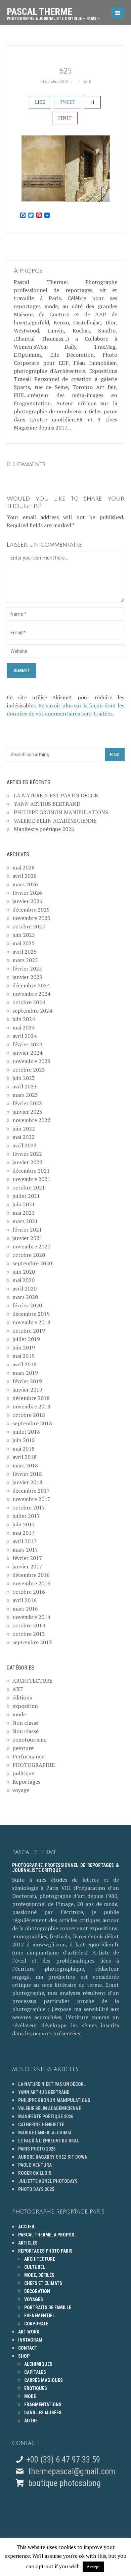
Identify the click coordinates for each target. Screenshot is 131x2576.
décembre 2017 (31, 1491)
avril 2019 (25, 1364)
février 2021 (27, 1230)
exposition (25, 1706)
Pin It (65, 118)
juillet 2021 (26, 1196)
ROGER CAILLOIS (35, 2173)
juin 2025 (24, 935)
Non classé (26, 1723)
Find (115, 754)
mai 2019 (24, 1356)
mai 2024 (24, 1027)
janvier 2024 (27, 1053)
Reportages (26, 1782)
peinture (23, 1748)
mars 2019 (25, 1373)
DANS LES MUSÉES (43, 2413)
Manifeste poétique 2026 (44, 829)
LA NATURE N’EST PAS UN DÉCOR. (57, 795)
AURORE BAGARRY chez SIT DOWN (53, 2157)
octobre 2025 (29, 926)
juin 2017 (24, 1524)
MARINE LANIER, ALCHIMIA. (46, 2133)
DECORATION (37, 2291)
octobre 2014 (29, 1625)
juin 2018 (24, 1440)
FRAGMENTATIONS (43, 2405)
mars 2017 (25, 1550)
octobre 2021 (29, 1187)
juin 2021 (24, 1204)
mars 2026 (25, 884)
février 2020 (27, 1305)
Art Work (29, 2332)
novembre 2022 (31, 1120)
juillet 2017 (26, 1516)
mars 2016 (25, 1609)
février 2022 (27, 1154)
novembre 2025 (31, 918)
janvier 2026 (27, 901)
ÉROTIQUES (36, 2388)
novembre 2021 (31, 1179)
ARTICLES (28, 2243)
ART (18, 1689)
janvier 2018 (27, 1482)
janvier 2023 (27, 1112)
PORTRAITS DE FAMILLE (48, 2308)
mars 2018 (25, 1465)
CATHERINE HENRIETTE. (42, 2125)
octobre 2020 (29, 1255)
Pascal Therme (53, 11)
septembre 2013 (32, 1642)
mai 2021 (24, 1213)
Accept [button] (93, 2567)
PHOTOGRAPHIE (34, 1765)
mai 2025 (24, 943)
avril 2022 (25, 1145)
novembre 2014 (31, 1617)
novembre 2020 (31, 1246)
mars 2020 (25, 1297)
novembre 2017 (31, 1499)
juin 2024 (24, 1019)
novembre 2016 (31, 1583)
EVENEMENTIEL (39, 2316)
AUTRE (31, 2421)
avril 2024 (25, 1036)
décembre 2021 (31, 1171)
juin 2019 (24, 1347)
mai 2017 (24, 1533)
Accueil (27, 2227)
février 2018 (27, 1474)
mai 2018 (24, 1449)
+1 (92, 102)
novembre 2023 (31, 1061)
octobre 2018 (29, 1415)
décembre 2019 (31, 1314)
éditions (22, 1697)
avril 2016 (25, 1600)
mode (19, 1714)
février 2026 (27, 893)
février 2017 (27, 1558)
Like (40, 102)
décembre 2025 (31, 910)
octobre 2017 (29, 1507)
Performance (28, 1756)
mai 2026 (24, 867)
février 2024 (27, 1044)
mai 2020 (24, 1280)
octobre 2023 (29, 1070)
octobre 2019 (29, 1331)
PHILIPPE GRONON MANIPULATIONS (61, 812)
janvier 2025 (27, 977)
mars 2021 (25, 1221)
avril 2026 (25, 876)
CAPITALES (35, 2372)
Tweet (68, 102)
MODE (30, 2396)
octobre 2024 (29, 1002)
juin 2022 (24, 1128)
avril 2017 (25, 1541)
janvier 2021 (27, 1238)
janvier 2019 (27, 1390)
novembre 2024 (31, 994)
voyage (21, 1790)
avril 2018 (25, 1457)
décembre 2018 (31, 1398)
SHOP (24, 2356)
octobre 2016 (29, 1592)
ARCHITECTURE (32, 1681)
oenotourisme (29, 1740)
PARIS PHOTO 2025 (37, 2149)
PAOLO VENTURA (35, 2165)
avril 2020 (25, 1289)
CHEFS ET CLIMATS (43, 2283)
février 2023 (27, 1103)
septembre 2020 (32, 1263)
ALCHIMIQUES (38, 2364)
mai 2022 (24, 1137)
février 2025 (27, 968)
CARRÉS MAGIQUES (43, 2380)
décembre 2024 (31, 985)
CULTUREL (35, 2267)
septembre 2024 (32, 1011)
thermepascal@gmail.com (72, 2471)
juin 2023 (24, 1078)
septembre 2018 (32, 1423)
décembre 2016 (31, 1575)
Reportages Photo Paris (45, 2251)
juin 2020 (24, 1272)
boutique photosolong (63, 2483)
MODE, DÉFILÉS (39, 2275)
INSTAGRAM (30, 2340)
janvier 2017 (27, 1566)
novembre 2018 (31, 1406)
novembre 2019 (31, 1322)
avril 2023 (25, 1086)
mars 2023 (25, 1095)
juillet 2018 (26, 1432)
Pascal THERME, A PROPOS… (48, 2235)
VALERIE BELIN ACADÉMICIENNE (55, 821)
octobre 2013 (29, 1634)
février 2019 (27, 1381)
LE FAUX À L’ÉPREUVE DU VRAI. (49, 2141)
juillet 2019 (26, 1339)
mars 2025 (25, 960)
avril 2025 (25, 952)
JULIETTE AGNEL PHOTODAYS (48, 2181)
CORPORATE (36, 2324)
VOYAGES (34, 2299)
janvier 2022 (27, 1162)
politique (23, 1773)
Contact (28, 2348)
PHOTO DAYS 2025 (36, 2189)
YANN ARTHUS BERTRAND (47, 804)
